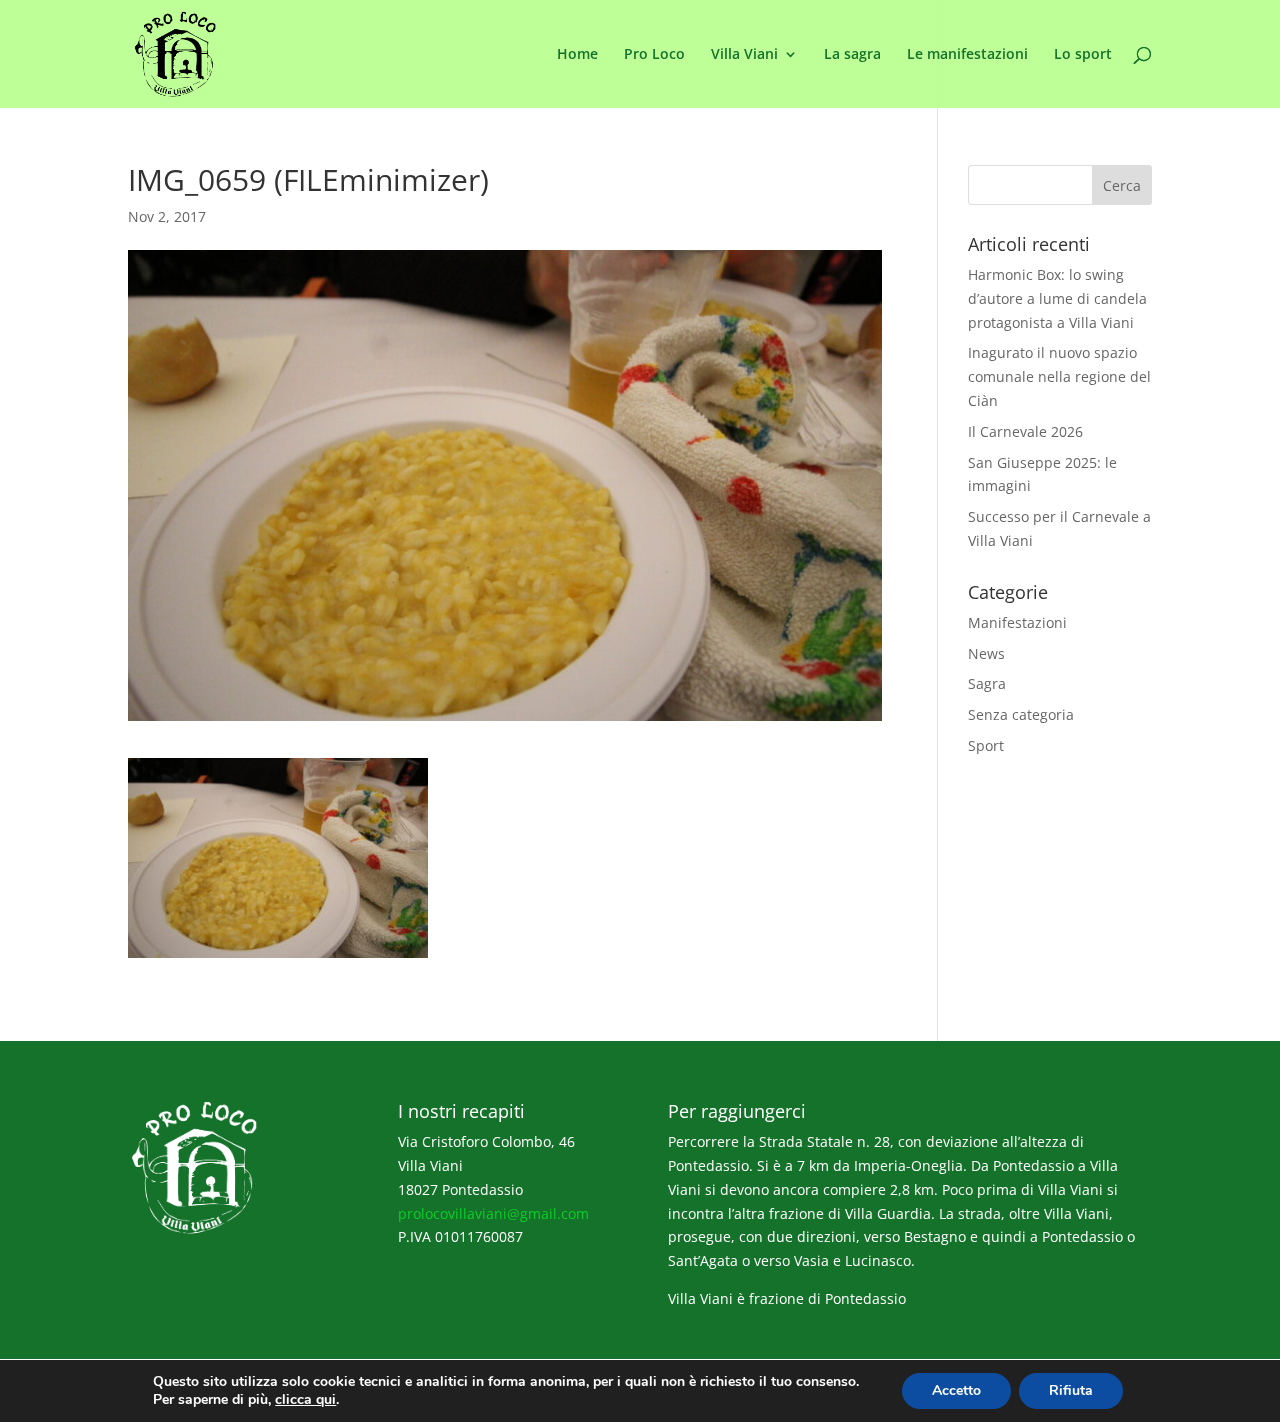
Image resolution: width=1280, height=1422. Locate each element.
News (986, 653)
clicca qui (305, 1400)
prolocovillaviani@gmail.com (493, 1213)
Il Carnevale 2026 (1025, 431)
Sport (986, 745)
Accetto (956, 1390)
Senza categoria (1021, 714)
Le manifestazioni (967, 55)
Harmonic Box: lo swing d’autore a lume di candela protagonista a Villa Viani (1057, 298)
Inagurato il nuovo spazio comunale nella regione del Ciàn (1059, 376)
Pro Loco (654, 55)
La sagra (852, 55)
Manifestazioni (1017, 622)
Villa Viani (744, 55)
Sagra (987, 683)
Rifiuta (1071, 1390)
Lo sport (1083, 55)
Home (577, 55)
